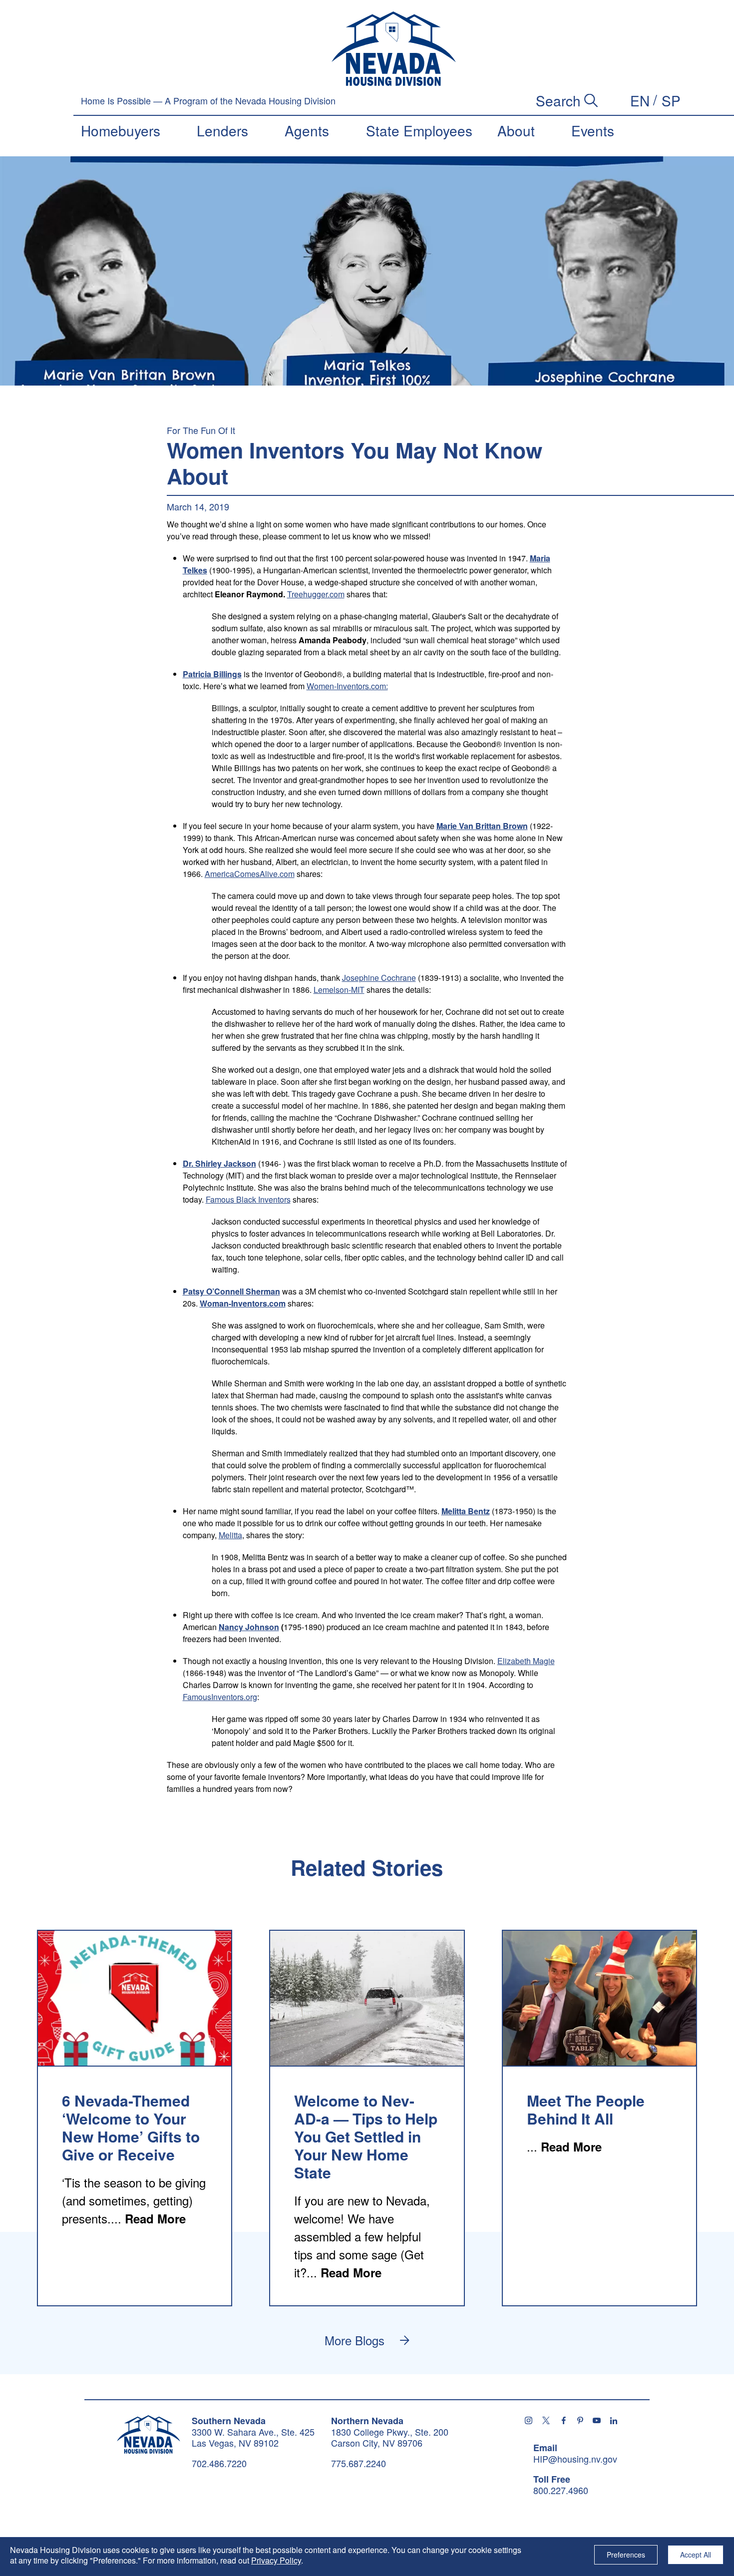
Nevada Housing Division (149, 2434)
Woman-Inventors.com (243, 1303)
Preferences (626, 2555)
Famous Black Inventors (248, 1199)
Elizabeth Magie (526, 1661)
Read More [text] (155, 2218)
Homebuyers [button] (121, 130)
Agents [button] (307, 130)
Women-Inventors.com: (347, 686)
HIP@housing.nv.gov (575, 2459)
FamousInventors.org (220, 1697)
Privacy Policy (276, 2560)
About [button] (516, 130)
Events (593, 130)
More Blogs (355, 2340)
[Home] (394, 49)
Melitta (230, 1535)
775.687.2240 (359, 2463)
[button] (640, 100)
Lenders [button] (222, 130)
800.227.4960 (561, 2491)
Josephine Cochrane (379, 978)
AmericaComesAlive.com (250, 874)
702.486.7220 (219, 2463)
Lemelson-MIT (339, 990)
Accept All (696, 2555)
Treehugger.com (316, 594)
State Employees (419, 130)
